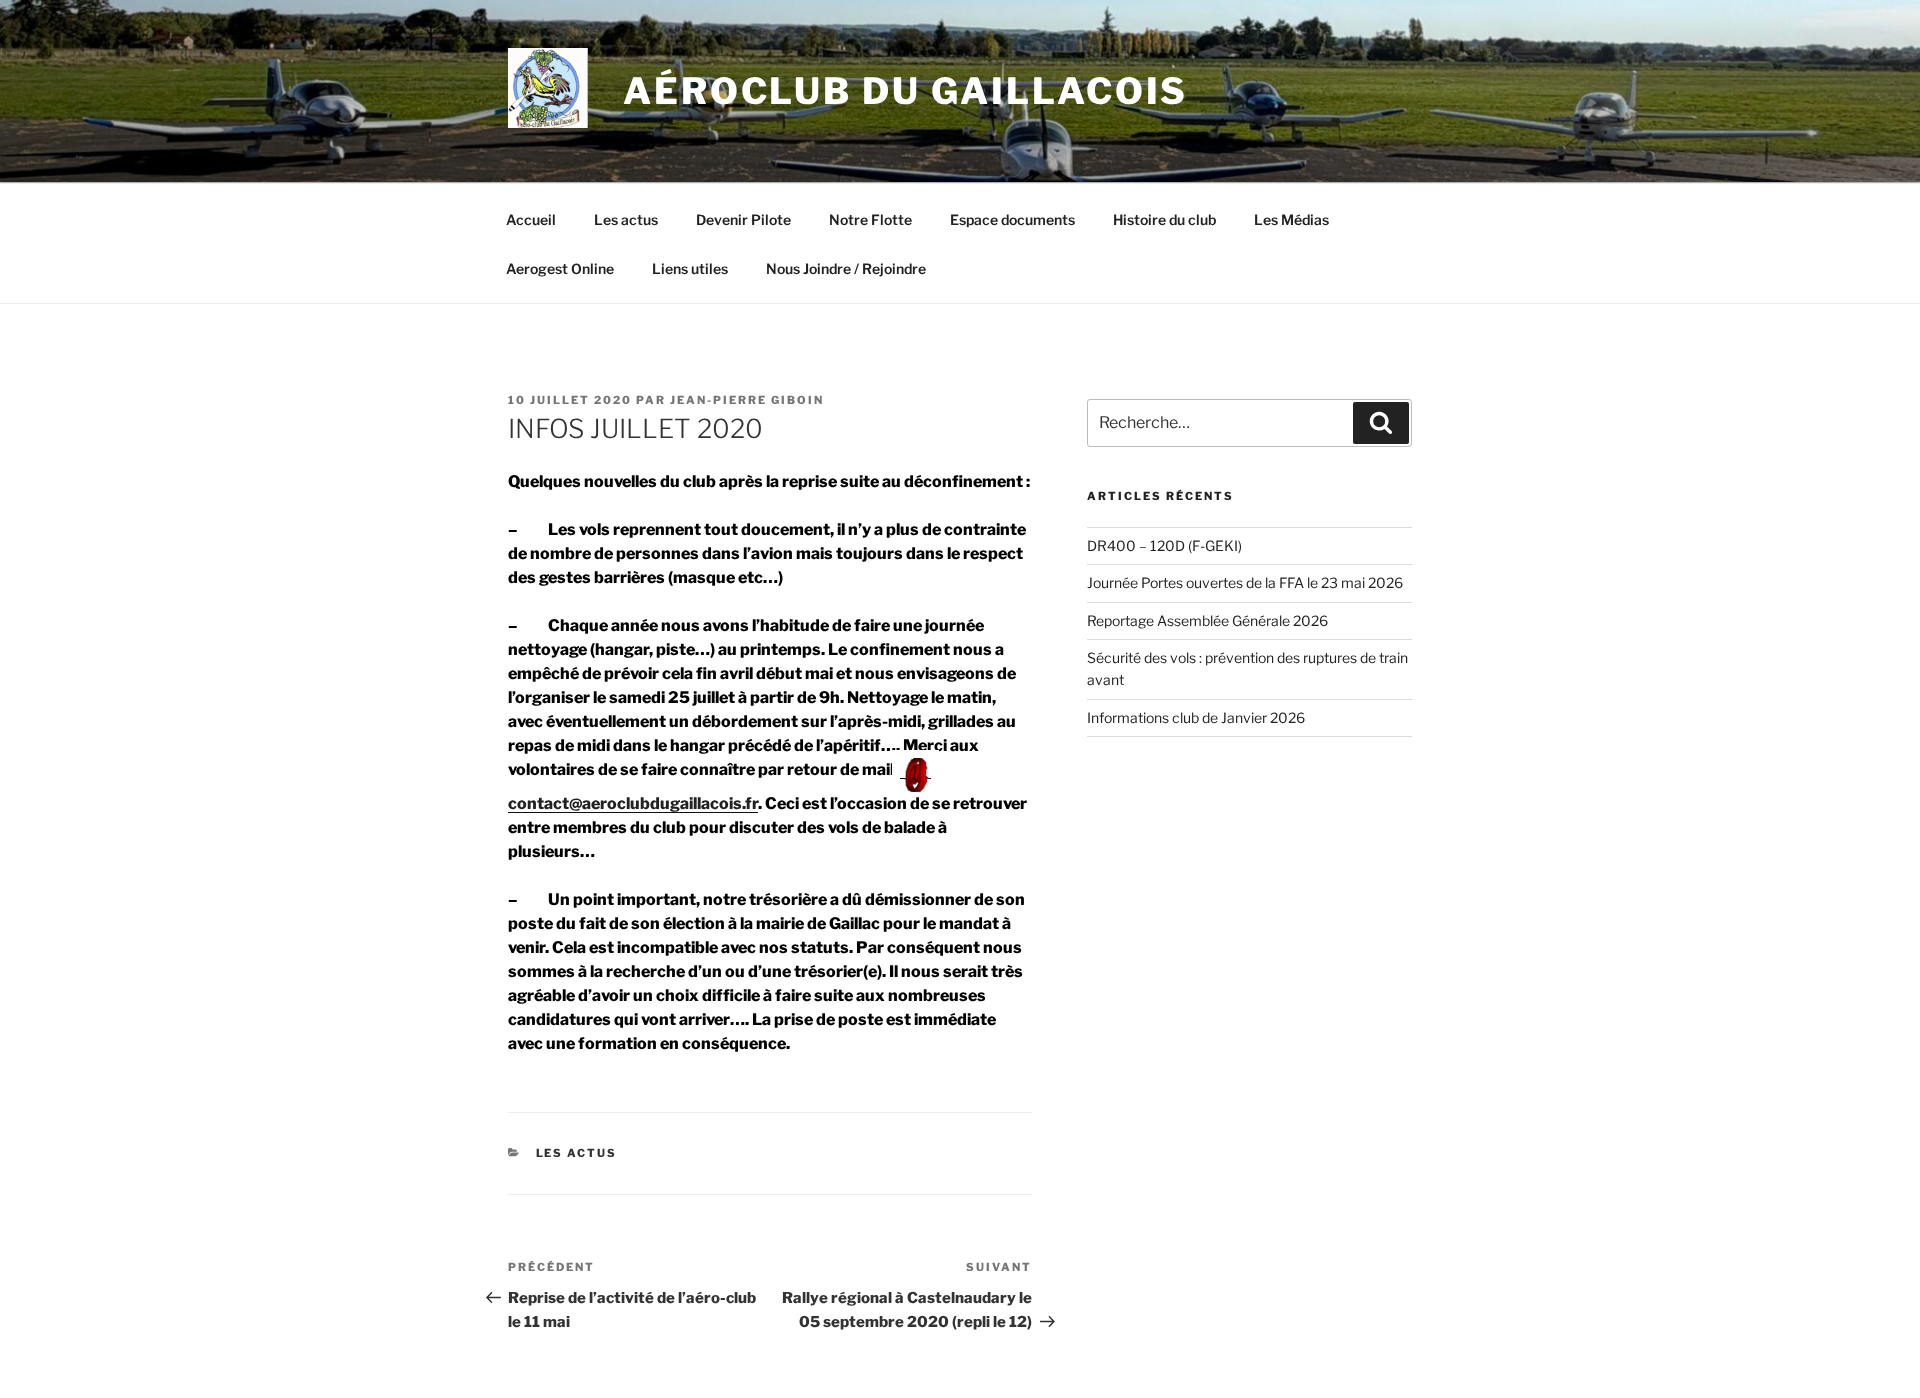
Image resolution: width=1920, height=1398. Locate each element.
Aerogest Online (560, 268)
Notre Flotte (870, 219)
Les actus (626, 219)
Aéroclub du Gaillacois (905, 91)
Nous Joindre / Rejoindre (846, 268)
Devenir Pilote (743, 219)
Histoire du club (1164, 219)
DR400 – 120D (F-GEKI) (1164, 545)
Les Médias (1291, 219)
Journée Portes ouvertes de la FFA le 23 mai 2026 (1245, 582)
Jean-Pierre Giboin (747, 400)
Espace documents (1012, 219)
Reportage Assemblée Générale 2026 (1207, 620)
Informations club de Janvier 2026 (1196, 717)
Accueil (531, 219)
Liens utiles (690, 268)
